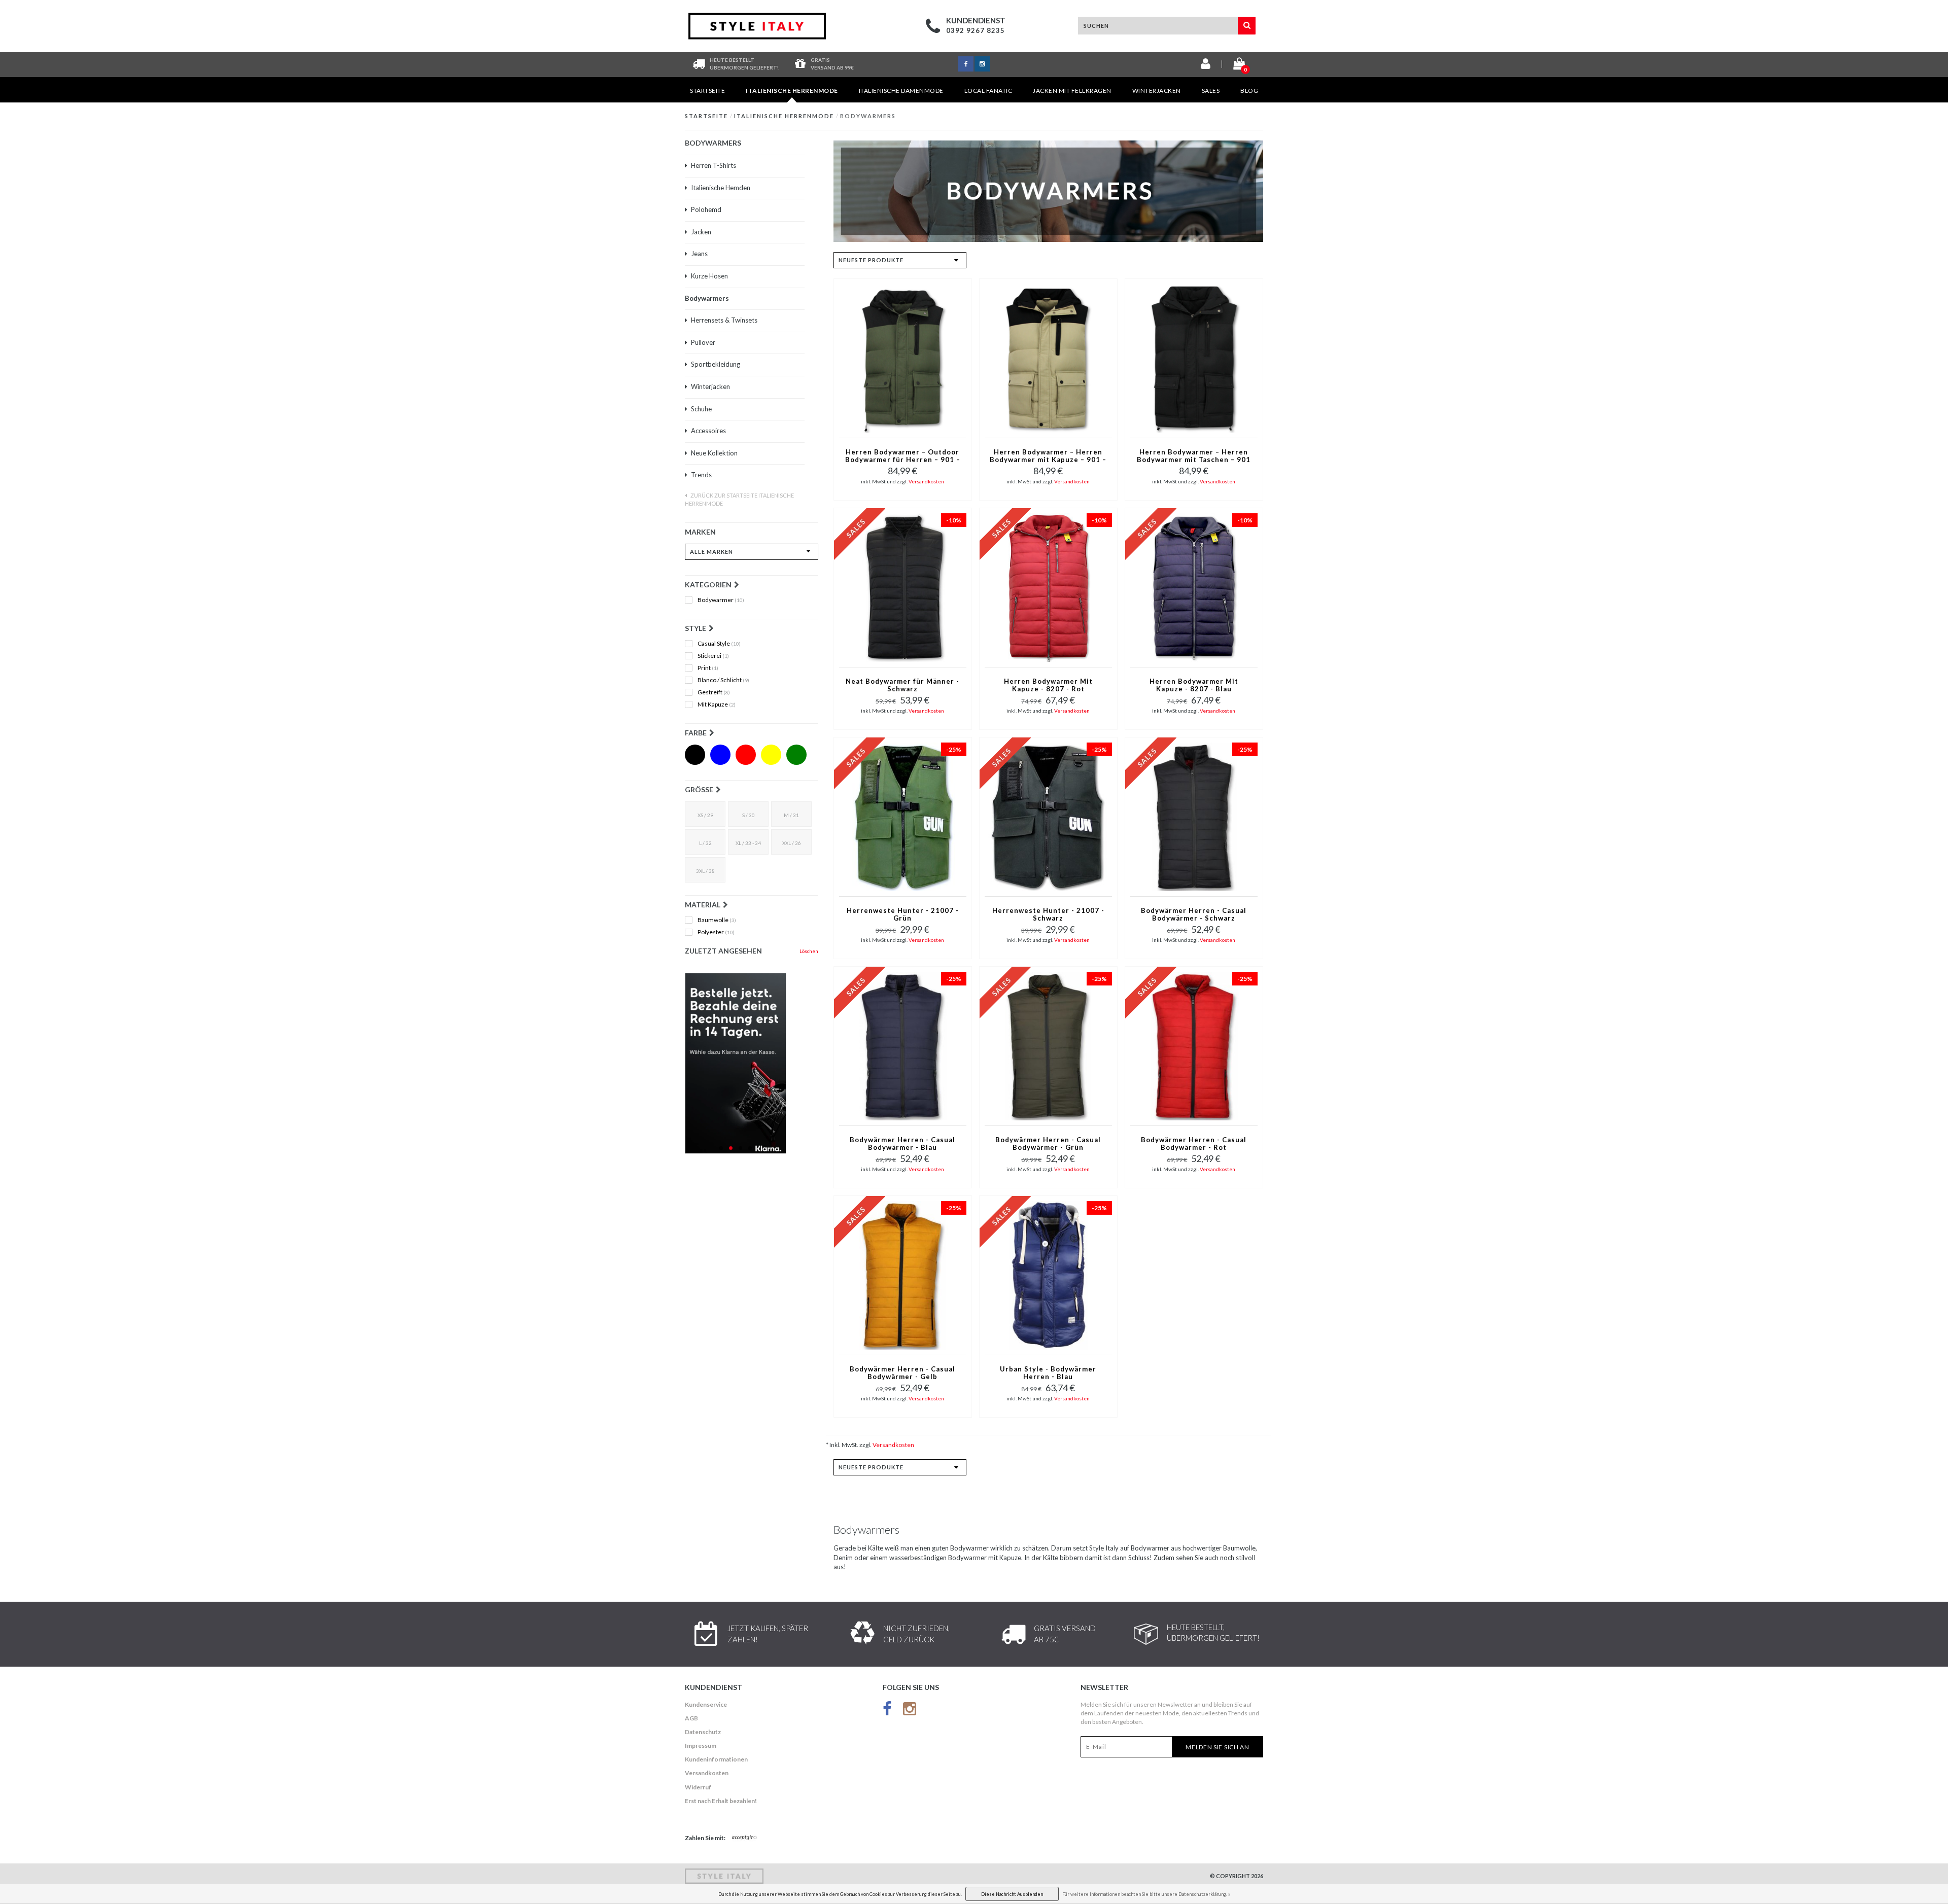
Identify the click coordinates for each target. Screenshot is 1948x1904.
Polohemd (706, 209)
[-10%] (903, 587)
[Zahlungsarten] (745, 1838)
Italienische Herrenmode (792, 91)
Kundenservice (706, 1704)
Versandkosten (926, 481)
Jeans (699, 254)
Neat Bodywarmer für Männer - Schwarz (902, 685)
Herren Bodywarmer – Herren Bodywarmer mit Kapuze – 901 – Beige (1048, 456)
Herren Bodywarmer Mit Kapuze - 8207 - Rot (1048, 685)
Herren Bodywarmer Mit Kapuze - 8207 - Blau (1194, 685)
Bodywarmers (868, 116)
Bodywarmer (721, 600)
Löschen (809, 951)
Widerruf (698, 1787)
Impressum (701, 1746)
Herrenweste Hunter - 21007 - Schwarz (1048, 914)
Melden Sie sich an (1217, 1747)
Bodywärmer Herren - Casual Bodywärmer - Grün (1048, 1144)
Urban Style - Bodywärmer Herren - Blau (1048, 1373)
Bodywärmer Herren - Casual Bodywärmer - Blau (902, 1144)
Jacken (701, 232)
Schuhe (701, 409)
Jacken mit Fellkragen (1072, 91)
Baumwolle (717, 920)
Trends (701, 475)
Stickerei (713, 656)
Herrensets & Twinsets (724, 320)
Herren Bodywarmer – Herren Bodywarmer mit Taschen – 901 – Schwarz (1194, 456)
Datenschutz (703, 1732)
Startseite (707, 91)
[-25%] (903, 816)
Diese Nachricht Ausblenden (1012, 1894)
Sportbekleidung (716, 364)
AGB (691, 1718)
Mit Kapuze (717, 704)
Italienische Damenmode (901, 91)
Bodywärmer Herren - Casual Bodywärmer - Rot (1194, 1144)
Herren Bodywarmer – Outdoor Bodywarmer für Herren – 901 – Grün (903, 456)
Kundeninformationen (716, 1759)
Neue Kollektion (714, 453)
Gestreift (714, 692)
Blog (1249, 91)
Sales (1211, 91)
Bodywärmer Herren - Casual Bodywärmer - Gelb (902, 1373)
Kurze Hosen (709, 276)
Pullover (703, 342)
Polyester (716, 932)
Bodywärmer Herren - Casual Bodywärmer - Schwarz (1194, 914)
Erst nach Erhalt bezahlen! (721, 1801)
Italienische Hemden (721, 188)
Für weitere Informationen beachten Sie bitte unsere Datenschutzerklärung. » (1146, 1894)
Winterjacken (1157, 91)
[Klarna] (752, 1063)
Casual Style (719, 644)
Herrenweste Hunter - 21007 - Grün (903, 914)
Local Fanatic (988, 91)
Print (708, 668)
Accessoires (708, 431)
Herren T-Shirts (714, 165)
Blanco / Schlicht (723, 680)
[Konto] (1206, 66)
